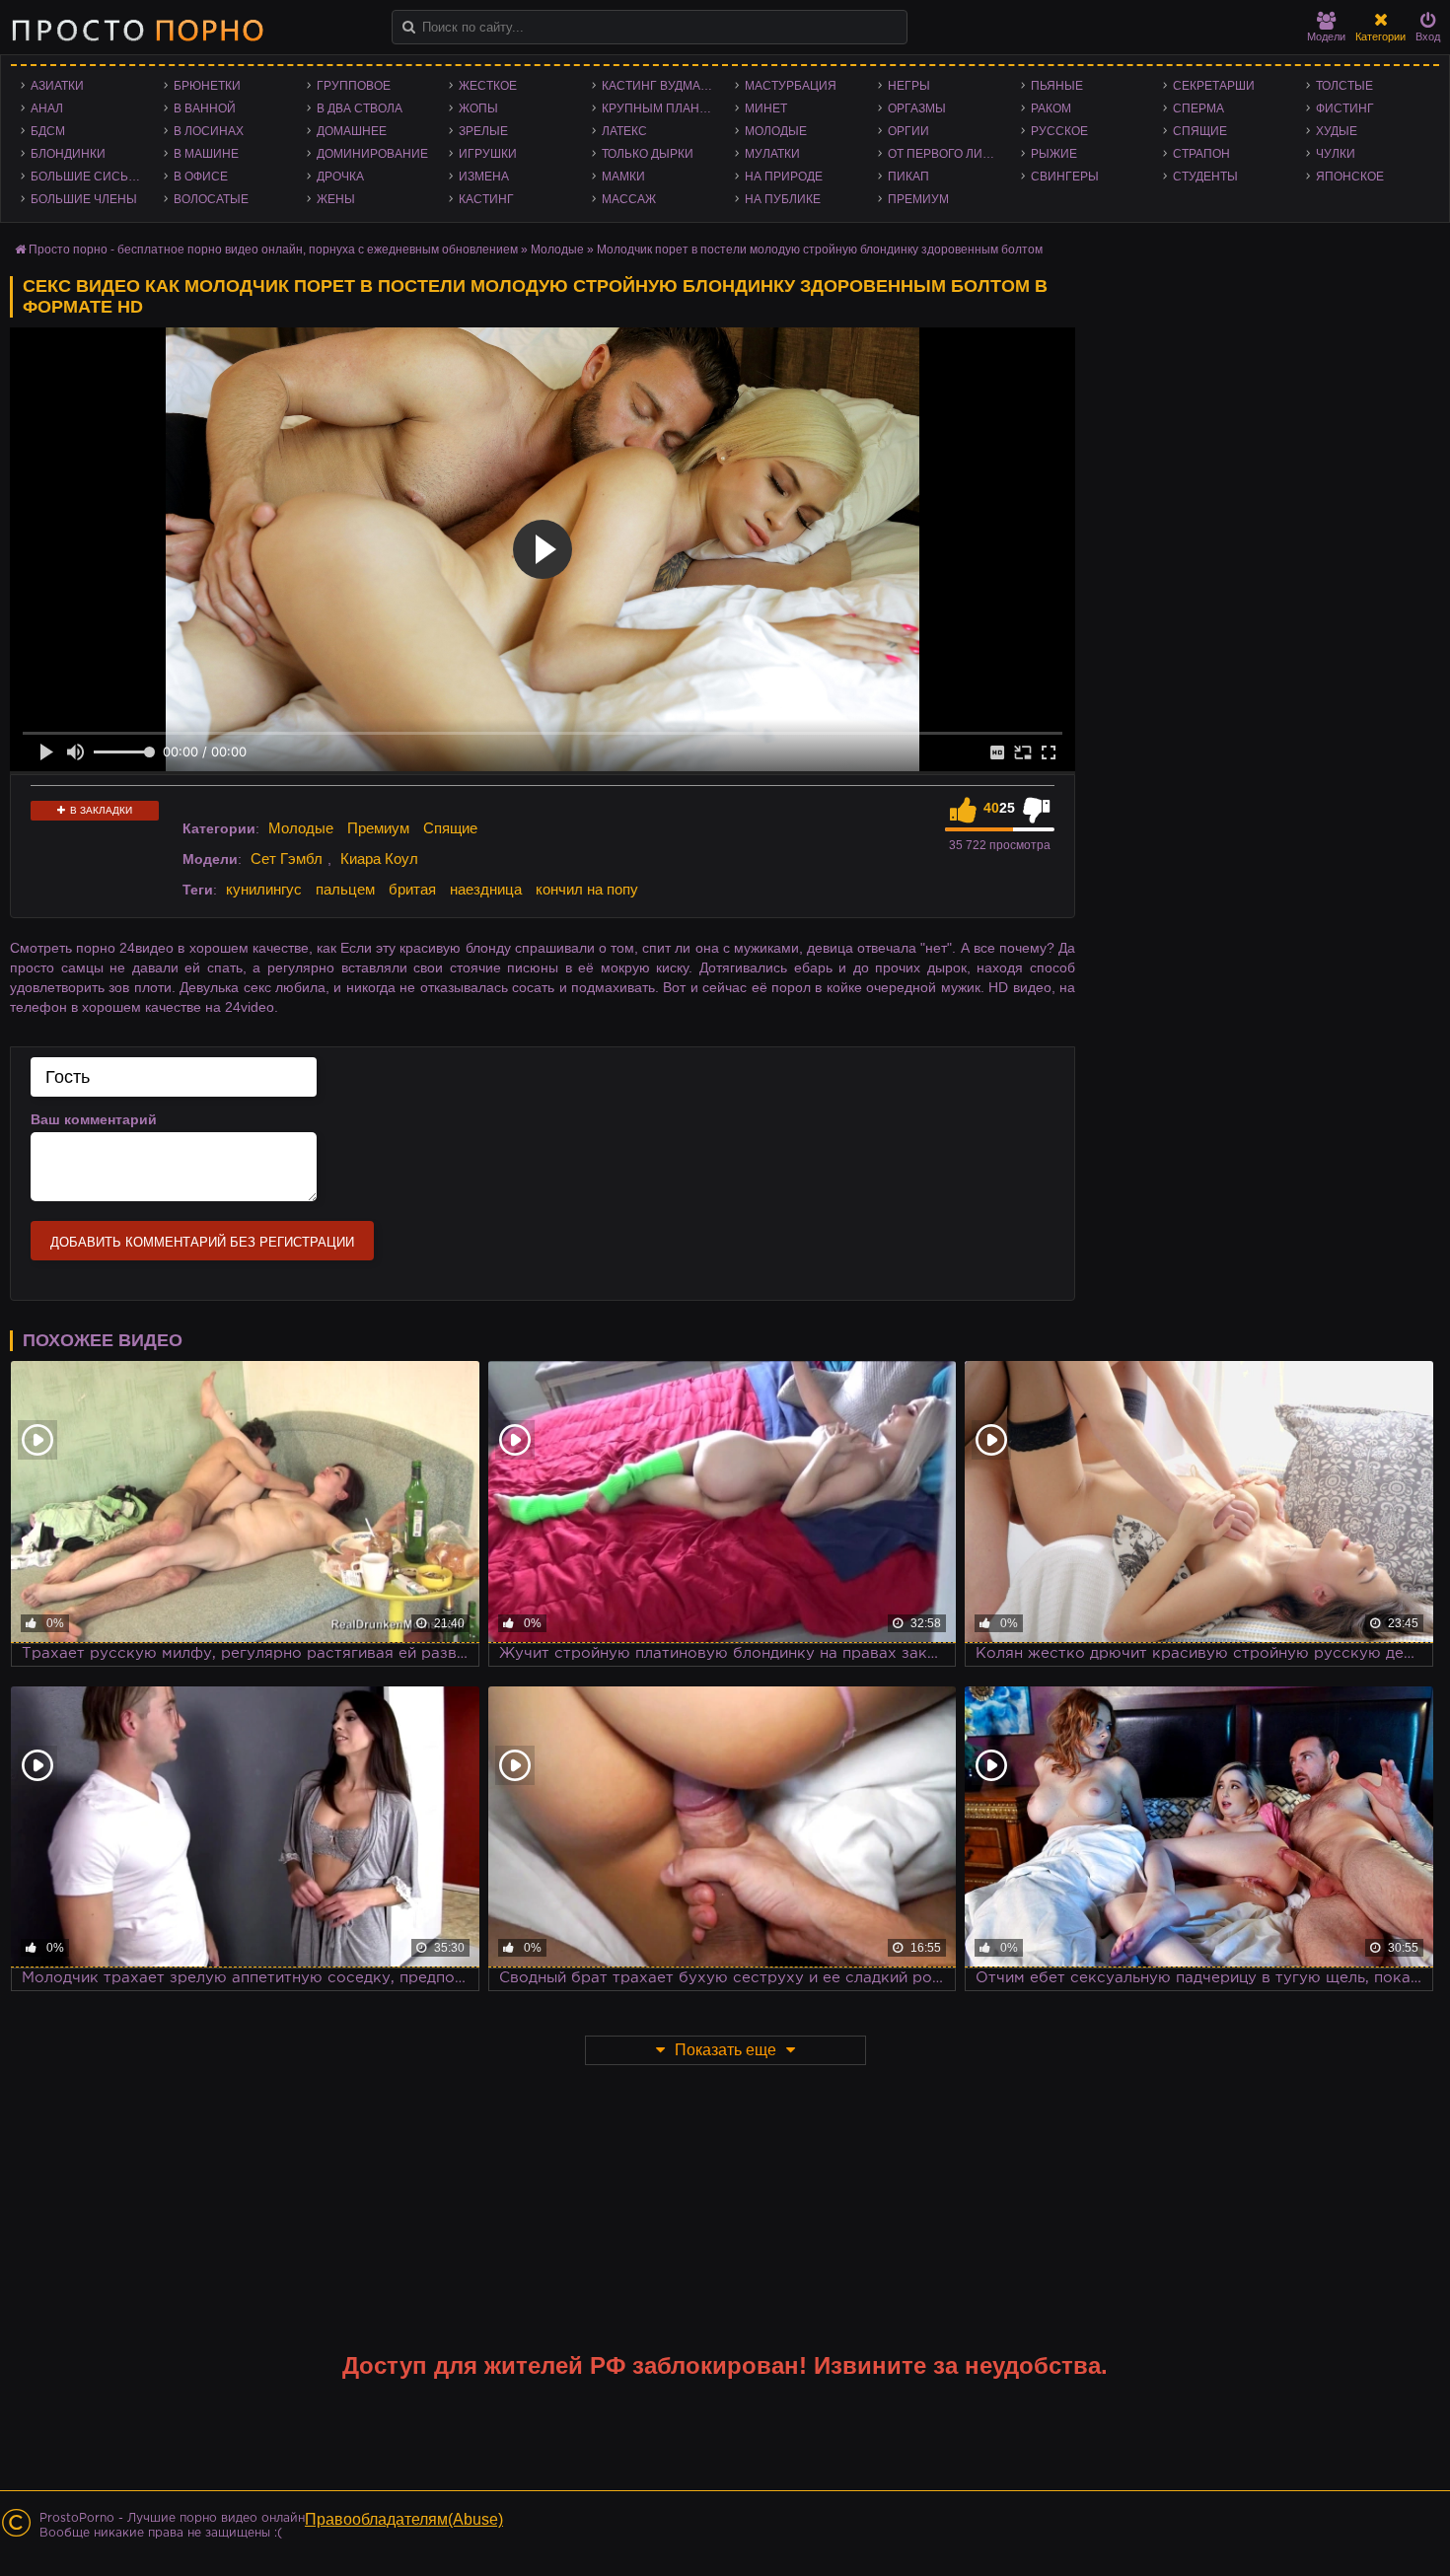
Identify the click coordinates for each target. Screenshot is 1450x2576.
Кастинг (486, 199)
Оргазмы (917, 108)
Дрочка (340, 177)
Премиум (918, 199)
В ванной (205, 108)
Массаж (629, 199)
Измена (484, 177)
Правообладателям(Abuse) (404, 2519)
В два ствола (360, 108)
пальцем (345, 889)
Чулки (1336, 154)
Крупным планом (660, 108)
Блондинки (68, 154)
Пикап (908, 177)
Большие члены (84, 199)
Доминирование (372, 154)
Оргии (908, 131)
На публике (783, 199)
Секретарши (1214, 86)
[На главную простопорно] (137, 30)
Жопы (478, 108)
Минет (766, 108)
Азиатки (57, 86)
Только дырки (648, 154)
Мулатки (772, 154)
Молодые (776, 131)
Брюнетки (207, 86)
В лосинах (209, 131)
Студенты (1205, 177)
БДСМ (48, 131)
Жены (336, 199)
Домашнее (352, 131)
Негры (909, 86)
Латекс (624, 131)
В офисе (201, 177)
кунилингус (264, 889)
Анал (47, 108)
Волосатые (211, 199)
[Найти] (409, 27)
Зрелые (483, 131)
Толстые (1344, 86)
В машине (206, 154)
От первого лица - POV (949, 154)
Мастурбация (791, 86)
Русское (1059, 131)
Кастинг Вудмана (659, 86)
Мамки (623, 177)
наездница (486, 889)
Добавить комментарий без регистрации (202, 1242)
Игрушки (488, 154)
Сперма (1198, 108)
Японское (1350, 177)
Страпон (1201, 154)
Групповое (354, 86)
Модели (1326, 36)
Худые (1337, 131)
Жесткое (488, 86)
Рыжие (1054, 154)
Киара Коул (379, 859)
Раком (1051, 108)
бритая (412, 889)
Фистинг (1345, 108)
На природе (784, 177)
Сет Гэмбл (287, 859)
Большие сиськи (87, 177)
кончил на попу (587, 889)
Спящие (1200, 131)
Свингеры (1065, 177)
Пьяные (1057, 86)
